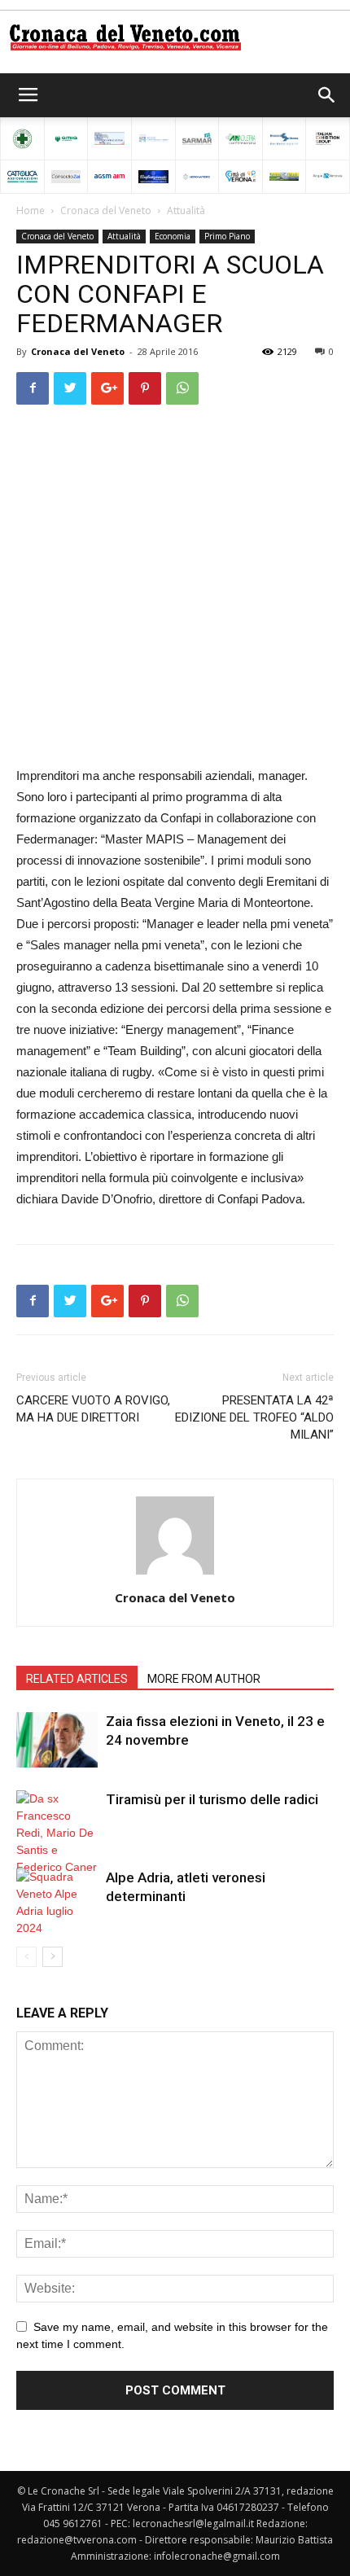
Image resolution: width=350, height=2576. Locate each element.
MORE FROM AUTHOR (204, 1679)
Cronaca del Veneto (106, 210)
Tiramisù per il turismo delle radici (212, 1799)
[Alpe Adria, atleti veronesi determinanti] (57, 1903)
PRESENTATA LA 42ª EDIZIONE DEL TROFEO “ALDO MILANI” (254, 1417)
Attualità (186, 210)
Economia (173, 236)
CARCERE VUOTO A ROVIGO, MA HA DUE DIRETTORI (93, 1409)
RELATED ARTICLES (77, 1679)
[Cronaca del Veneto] (175, 37)
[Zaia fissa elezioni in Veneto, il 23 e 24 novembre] (57, 1740)
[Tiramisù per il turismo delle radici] (57, 1833)
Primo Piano (227, 236)
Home (31, 210)
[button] (327, 95)
